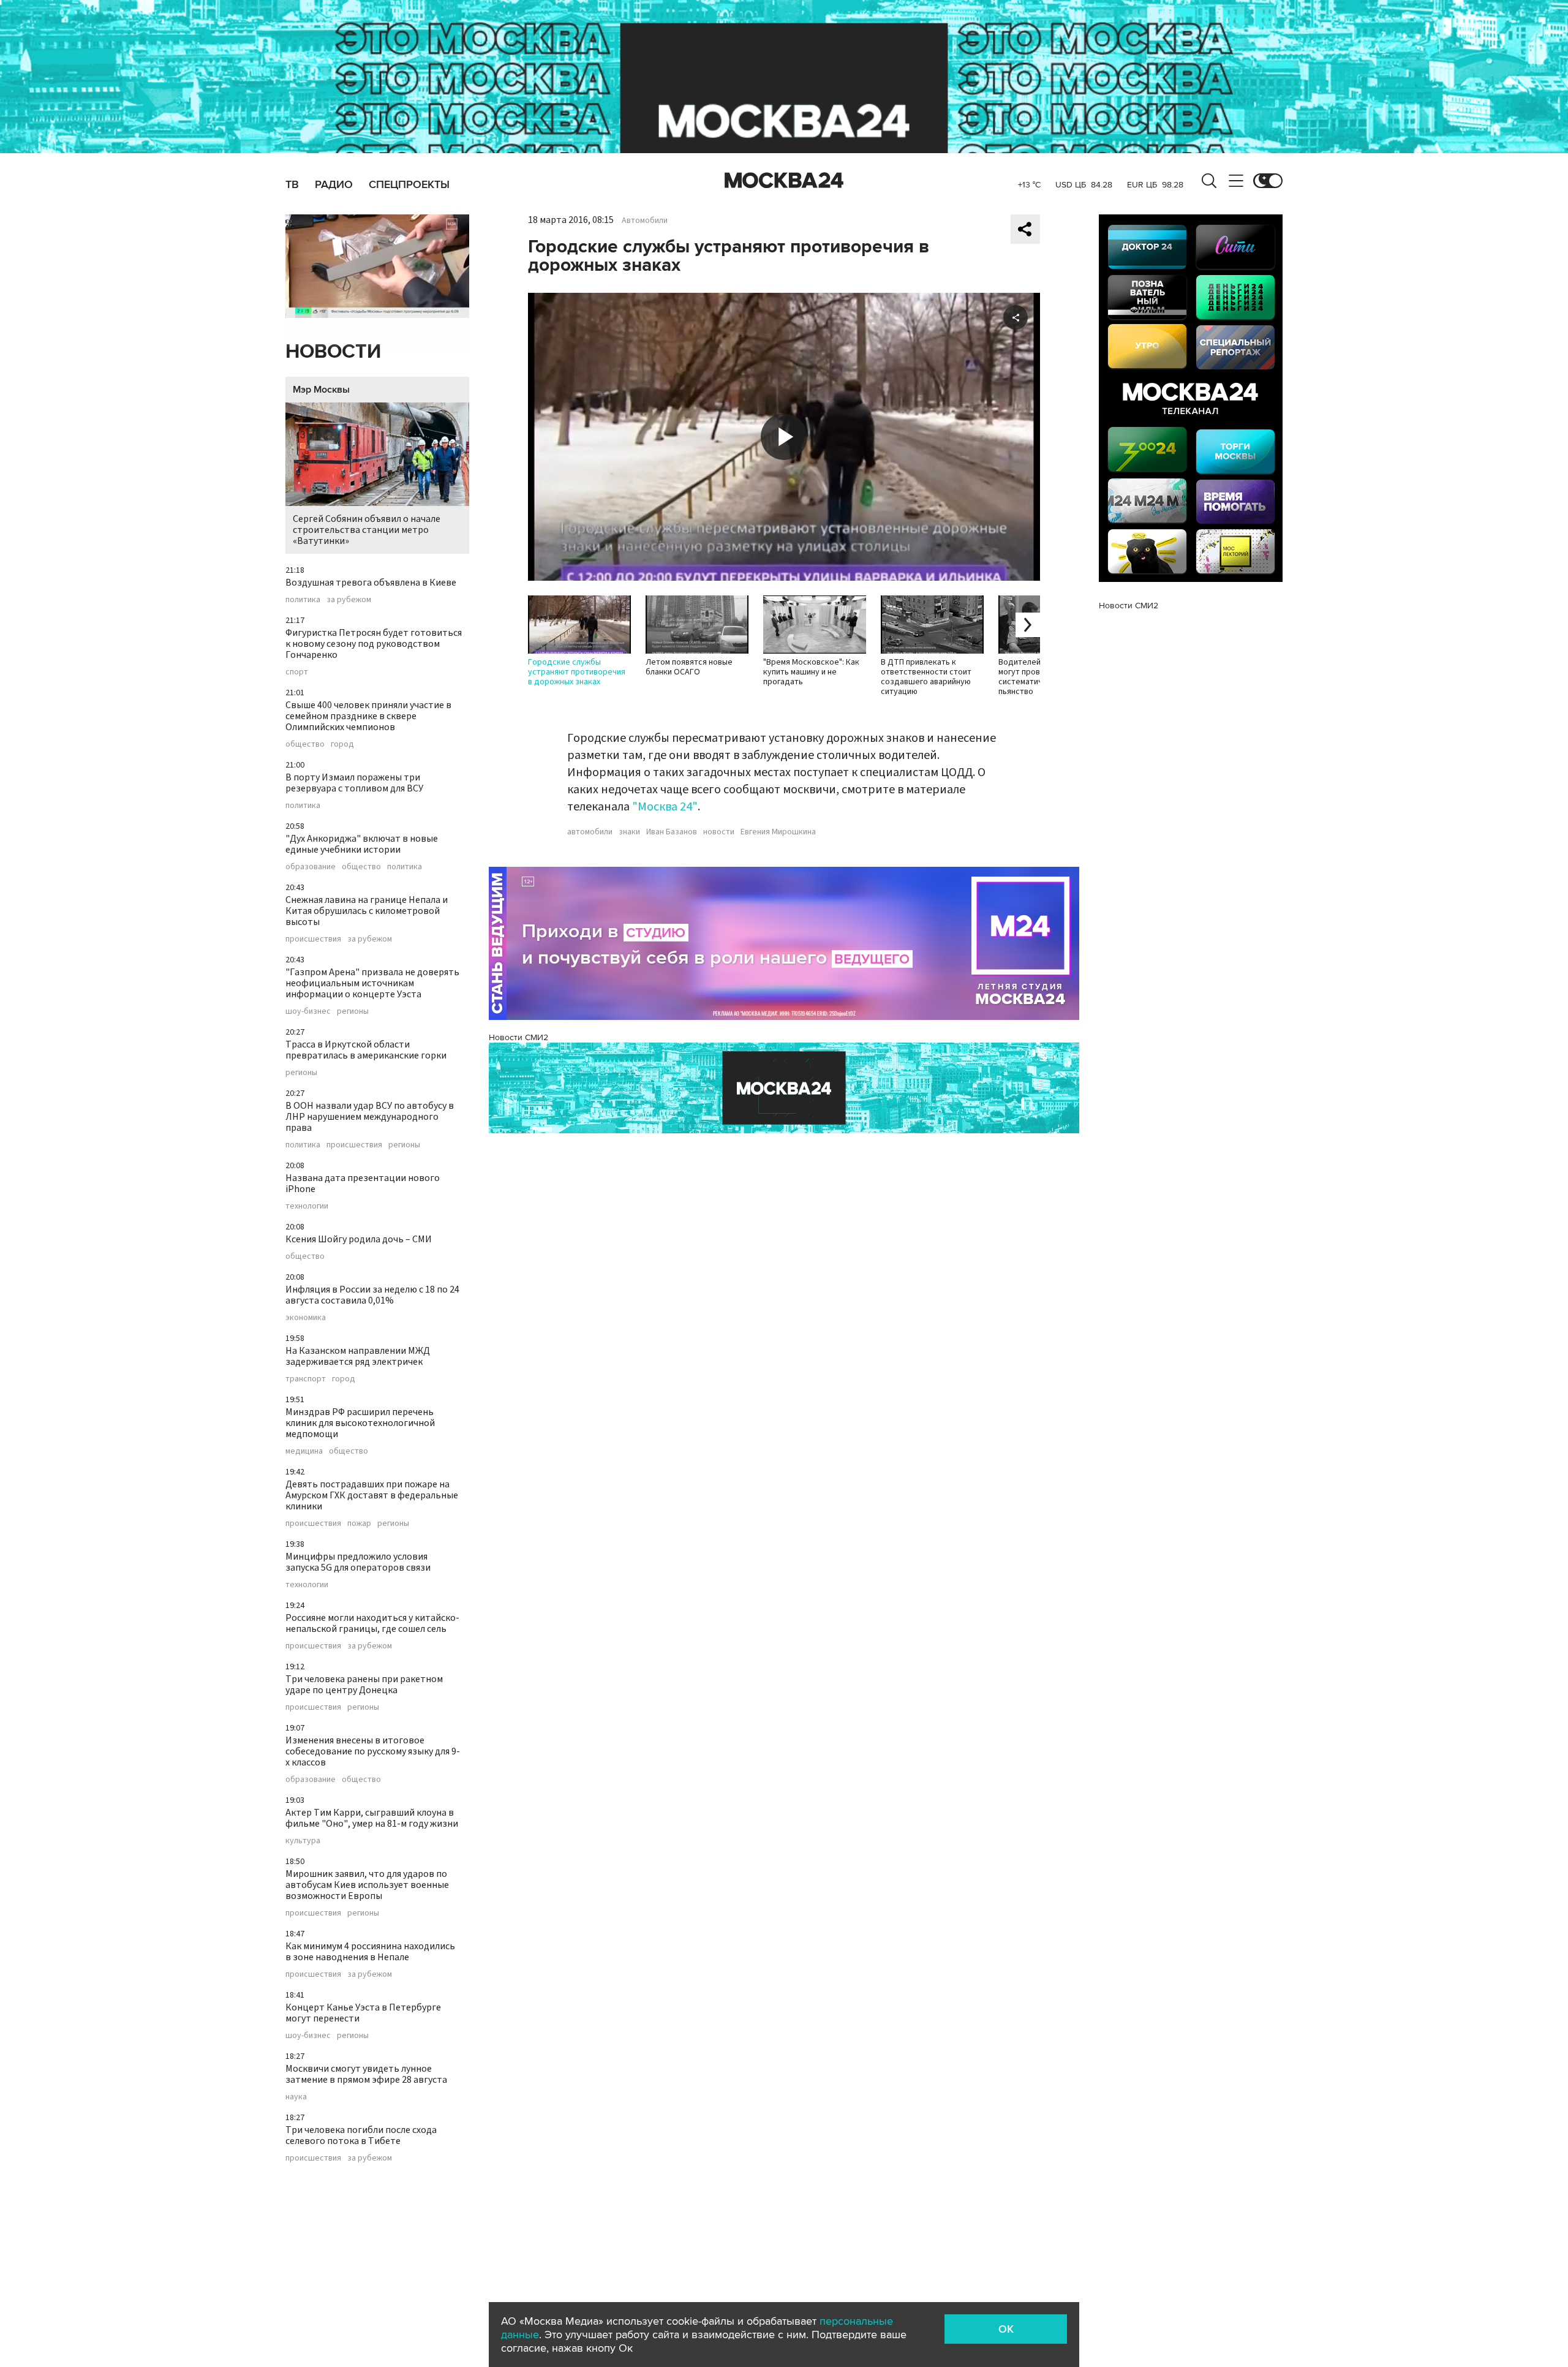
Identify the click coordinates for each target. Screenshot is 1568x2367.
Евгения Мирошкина (778, 832)
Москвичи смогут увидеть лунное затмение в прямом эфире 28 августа (366, 2074)
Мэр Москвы (321, 390)
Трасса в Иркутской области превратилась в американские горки (366, 1050)
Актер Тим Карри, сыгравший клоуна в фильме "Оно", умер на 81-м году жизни (372, 1818)
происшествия (313, 939)
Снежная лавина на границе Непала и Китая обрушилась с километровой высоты (367, 911)
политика (303, 600)
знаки (629, 832)
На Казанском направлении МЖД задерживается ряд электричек (358, 1356)
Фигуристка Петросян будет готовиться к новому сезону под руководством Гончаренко (374, 644)
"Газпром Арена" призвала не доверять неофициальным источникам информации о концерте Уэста (372, 983)
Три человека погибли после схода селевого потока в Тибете (361, 2135)
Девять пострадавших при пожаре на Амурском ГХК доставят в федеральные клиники (372, 1495)
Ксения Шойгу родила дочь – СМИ (359, 1239)
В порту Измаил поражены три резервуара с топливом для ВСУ (354, 783)
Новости (333, 352)
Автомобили (645, 221)
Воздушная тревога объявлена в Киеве (371, 583)
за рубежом (349, 600)
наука (296, 2097)
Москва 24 (784, 181)
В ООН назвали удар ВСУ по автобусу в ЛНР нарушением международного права (370, 1117)
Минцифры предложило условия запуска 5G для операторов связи (358, 1562)
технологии (307, 1206)
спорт (297, 672)
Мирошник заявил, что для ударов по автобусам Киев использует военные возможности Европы (367, 1885)
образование (311, 867)
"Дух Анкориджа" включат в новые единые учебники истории (362, 844)
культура (303, 1841)
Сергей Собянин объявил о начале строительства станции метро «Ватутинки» (367, 530)
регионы (353, 1011)
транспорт (306, 1379)
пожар (359, 1523)
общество (305, 744)
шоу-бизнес (308, 1011)
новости (719, 832)
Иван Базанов (672, 832)
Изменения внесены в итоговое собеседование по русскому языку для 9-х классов (373, 1751)
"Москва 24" (665, 807)
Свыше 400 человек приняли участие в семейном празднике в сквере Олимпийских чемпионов (368, 716)
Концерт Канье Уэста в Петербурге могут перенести (363, 2013)
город (342, 744)
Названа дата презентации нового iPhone (363, 1183)
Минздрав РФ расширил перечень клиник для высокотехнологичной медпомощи (360, 1423)
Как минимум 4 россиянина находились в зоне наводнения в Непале (370, 1952)
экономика (306, 1318)
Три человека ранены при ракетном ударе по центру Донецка (364, 1685)
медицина (304, 1451)
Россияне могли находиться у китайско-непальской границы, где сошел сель (372, 1623)
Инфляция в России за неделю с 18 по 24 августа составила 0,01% (372, 1295)
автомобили (590, 832)
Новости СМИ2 (518, 1037)
